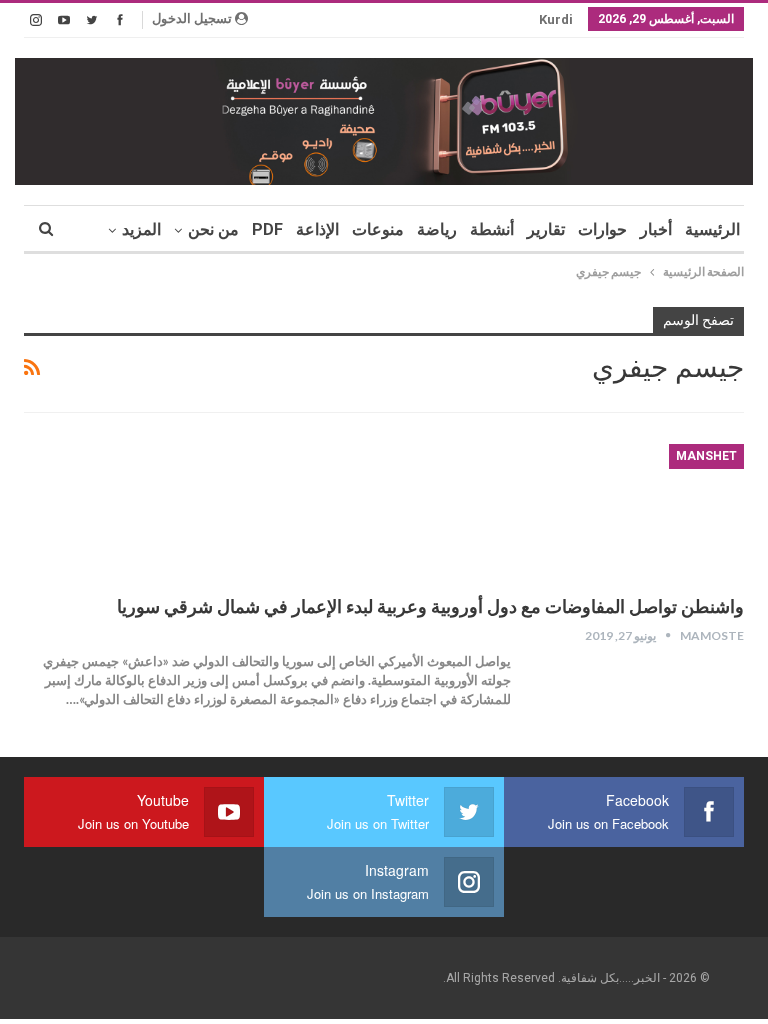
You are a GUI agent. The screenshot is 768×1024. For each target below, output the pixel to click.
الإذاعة (317, 229)
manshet (706, 456)
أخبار (656, 229)
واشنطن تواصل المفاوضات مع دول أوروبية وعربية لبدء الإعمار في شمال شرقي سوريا (430, 606)
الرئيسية (712, 229)
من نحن (213, 229)
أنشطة (492, 229)
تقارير (546, 229)
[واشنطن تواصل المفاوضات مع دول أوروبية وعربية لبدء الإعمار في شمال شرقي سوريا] (639, 511)
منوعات (378, 229)
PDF (267, 229)
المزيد (141, 229)
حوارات (602, 229)
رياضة (437, 229)
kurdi (556, 19)
